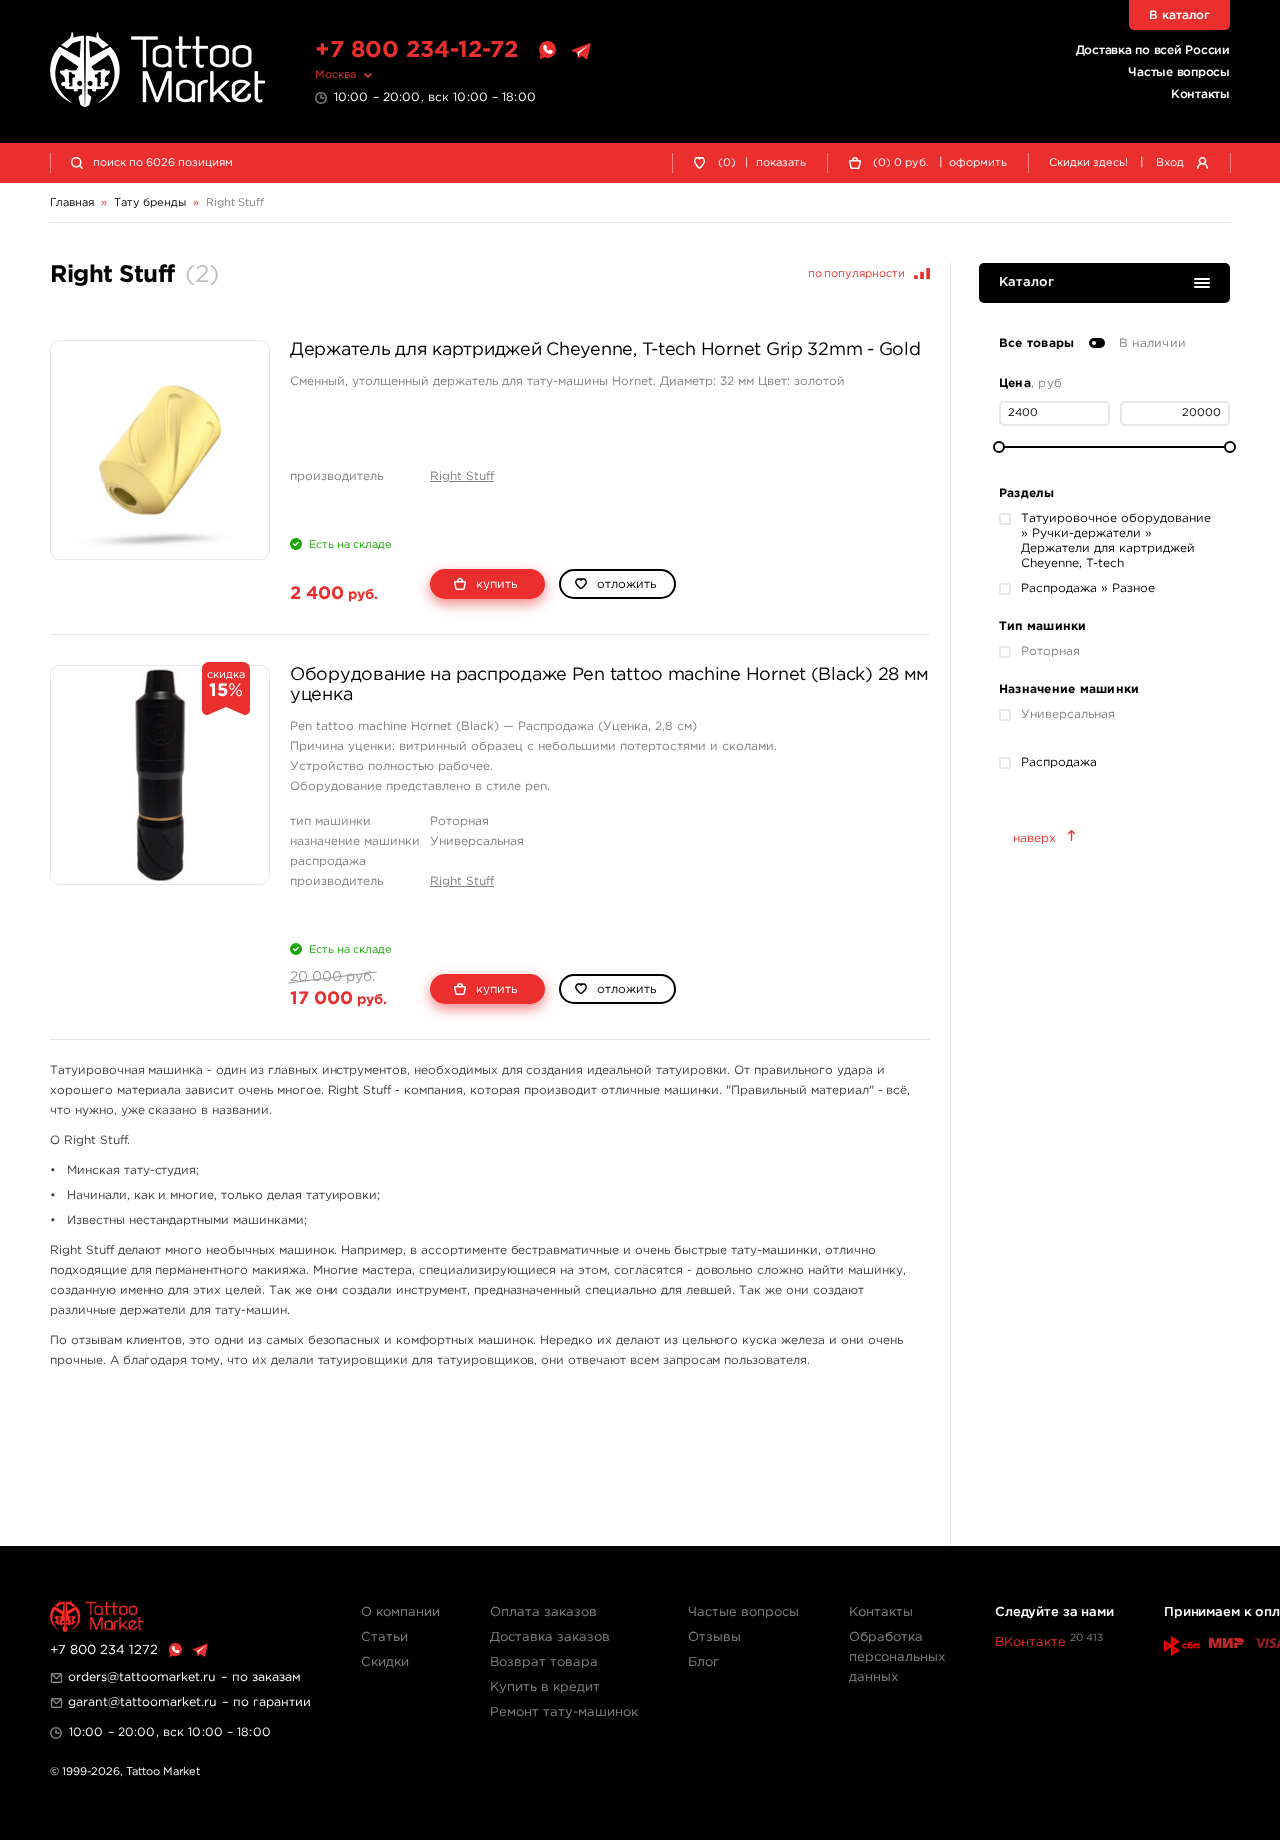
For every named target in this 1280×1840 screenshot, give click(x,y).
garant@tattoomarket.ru (142, 1702)
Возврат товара (544, 1662)
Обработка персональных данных (897, 1657)
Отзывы (714, 1637)
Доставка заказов (550, 1637)
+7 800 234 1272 (104, 1650)
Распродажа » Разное (1088, 588)
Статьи (384, 1637)
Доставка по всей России (1153, 50)
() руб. (901, 163)
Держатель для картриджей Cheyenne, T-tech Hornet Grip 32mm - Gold (605, 350)
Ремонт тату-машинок (564, 1712)
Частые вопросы (1179, 72)
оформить (978, 163)
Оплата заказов (543, 1612)
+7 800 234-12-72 (416, 50)
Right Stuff (462, 476)
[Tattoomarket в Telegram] (581, 51)
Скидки (385, 1662)
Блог (703, 1662)
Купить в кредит (545, 1687)
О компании (400, 1612)
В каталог (1179, 15)
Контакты (1200, 94)
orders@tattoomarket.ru (142, 1677)
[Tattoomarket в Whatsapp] (547, 51)
